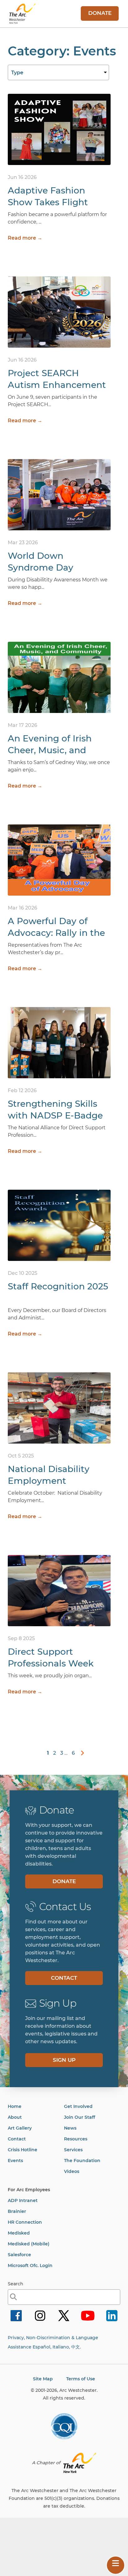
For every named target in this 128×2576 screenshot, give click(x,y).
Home (15, 2106)
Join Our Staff (80, 2117)
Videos (72, 2171)
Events (15, 2161)
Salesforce (19, 2255)
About (15, 2117)
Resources (76, 2139)
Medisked (19, 2233)
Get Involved (78, 2106)
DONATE (100, 13)
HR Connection (25, 2222)
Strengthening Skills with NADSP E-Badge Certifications (55, 1115)
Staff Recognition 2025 (58, 1286)
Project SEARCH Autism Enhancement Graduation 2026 (57, 385)
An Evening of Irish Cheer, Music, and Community (50, 750)
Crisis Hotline (23, 2150)
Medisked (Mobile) (29, 2244)
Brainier (17, 2211)
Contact (17, 2139)
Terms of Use (81, 2379)
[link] (80, 1753)
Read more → (25, 238)
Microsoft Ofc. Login (30, 2265)
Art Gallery (20, 2128)
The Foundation (82, 2161)
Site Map (43, 2379)
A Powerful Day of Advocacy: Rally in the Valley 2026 (56, 933)
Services (73, 2150)
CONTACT (64, 1978)
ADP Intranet (23, 2200)
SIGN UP (64, 2060)
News (70, 2128)
